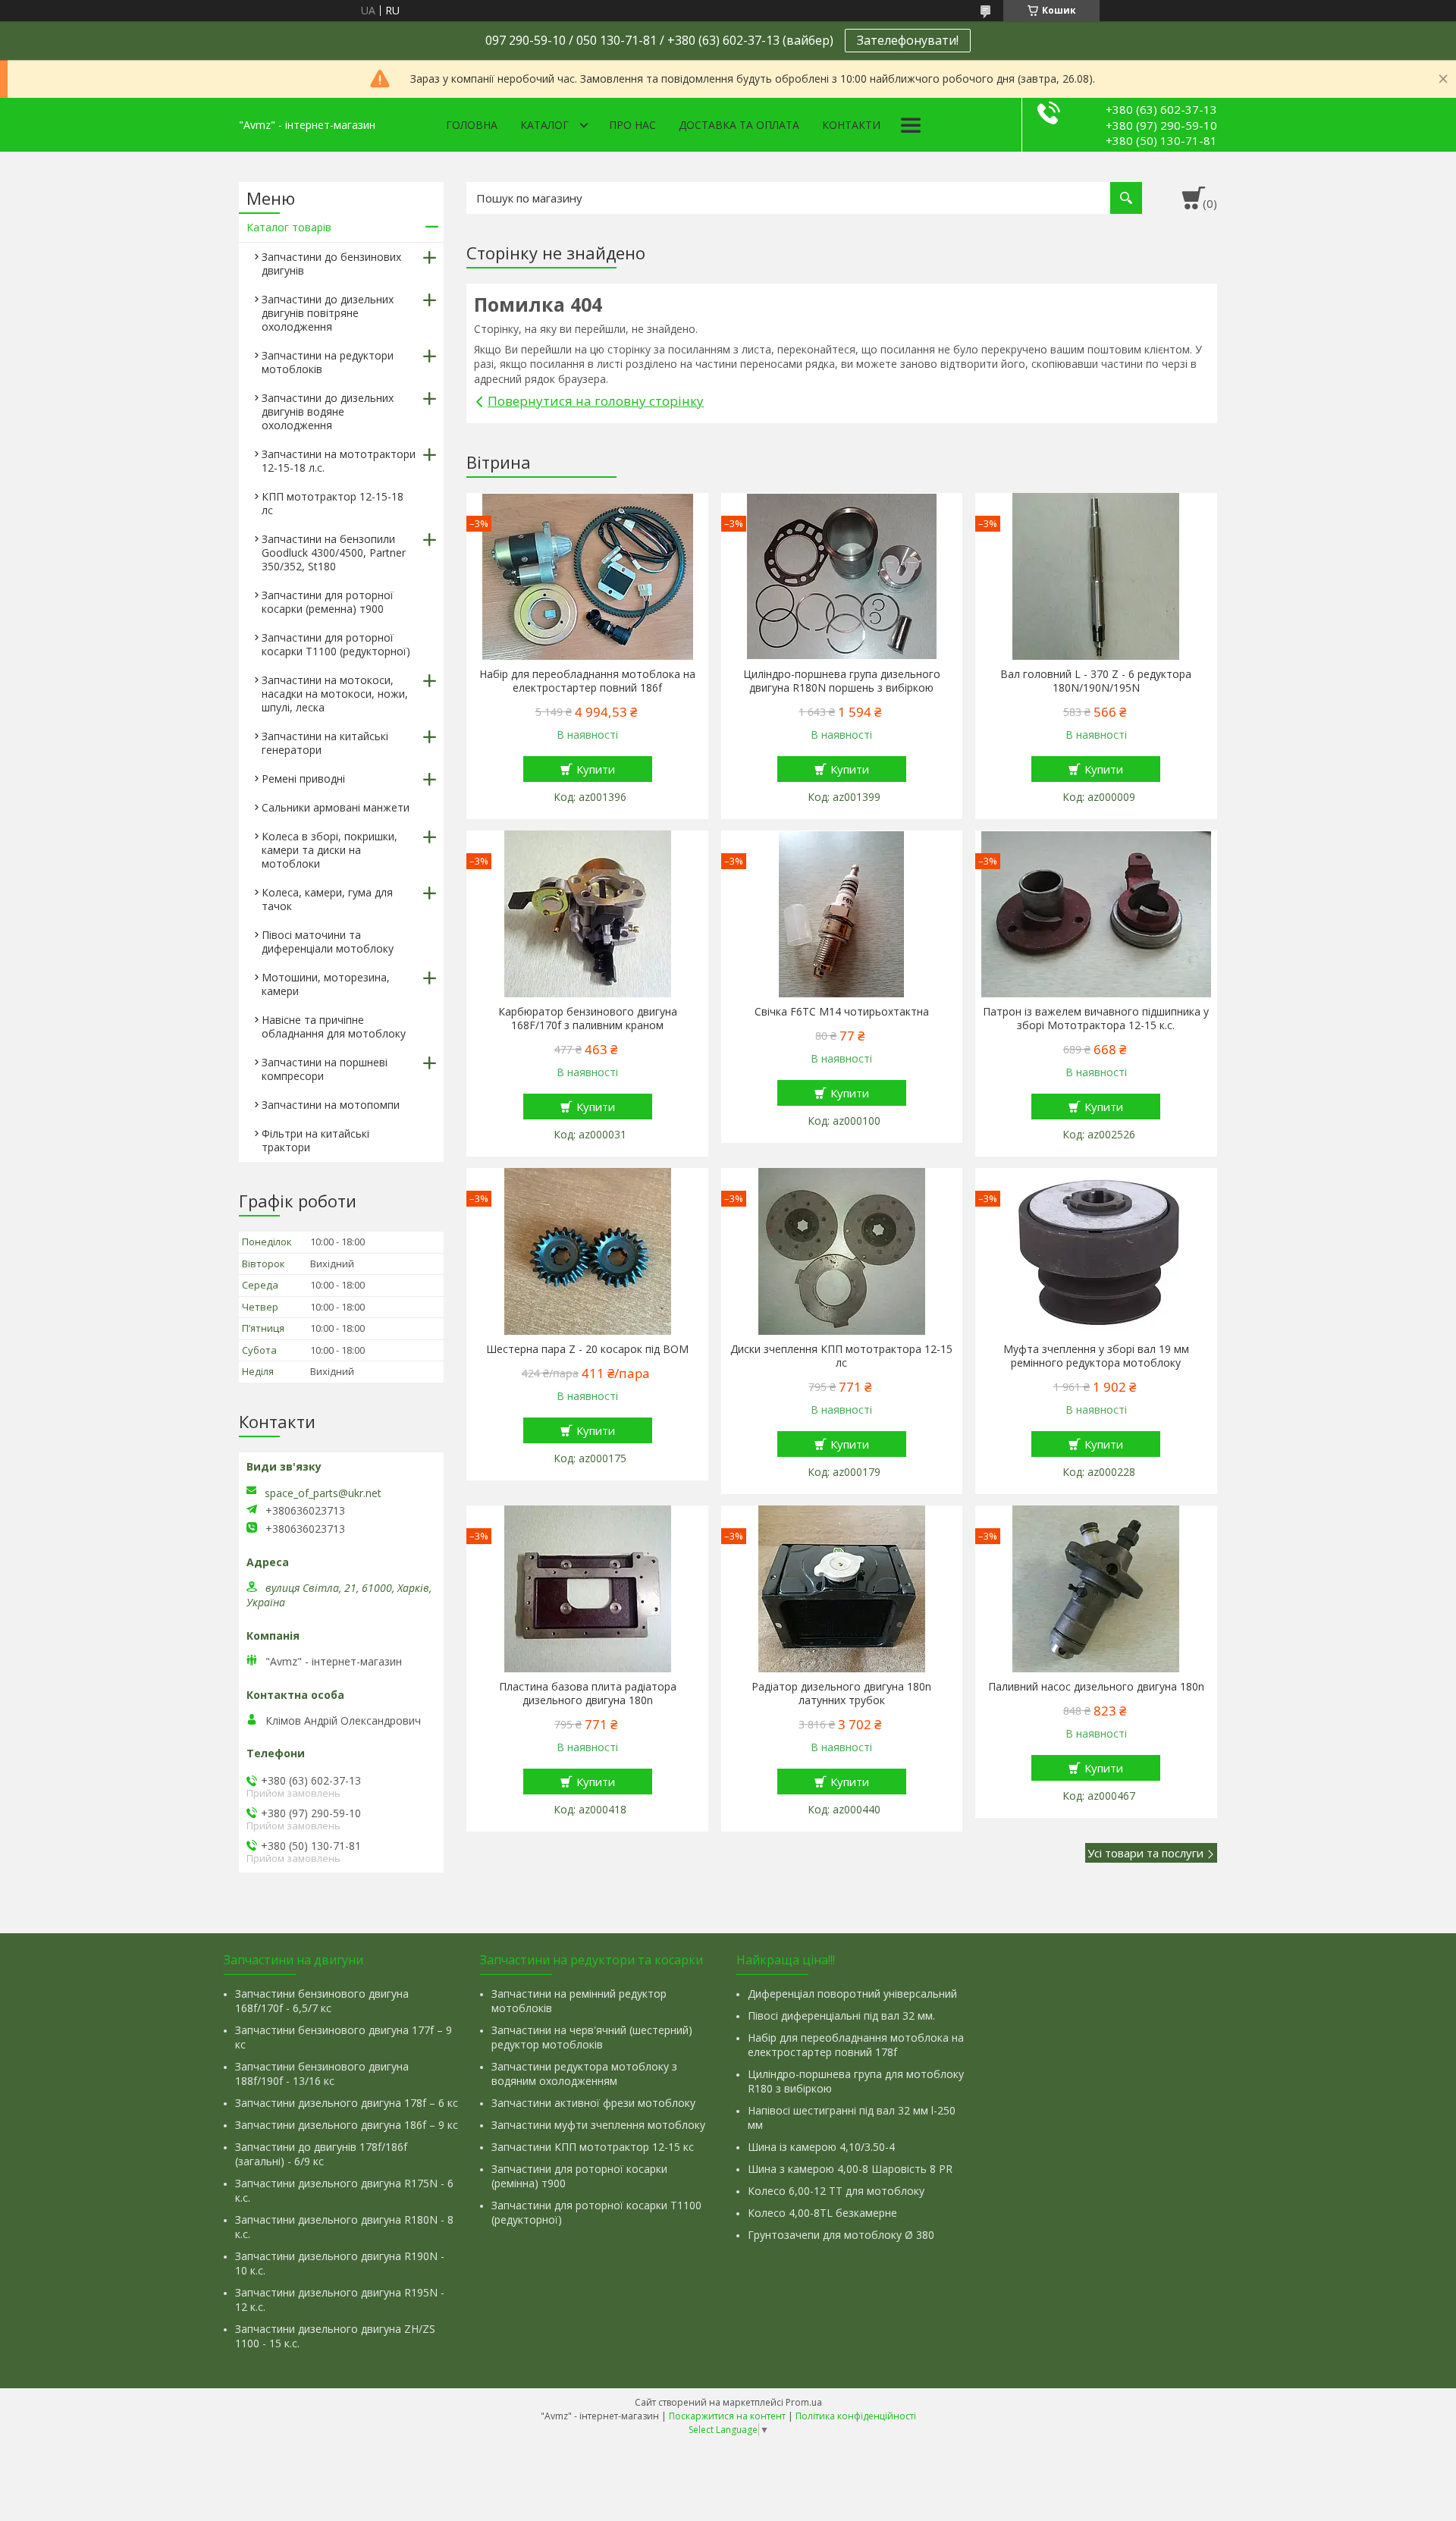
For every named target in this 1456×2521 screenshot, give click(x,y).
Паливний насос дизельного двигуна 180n (1096, 1687)
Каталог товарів (289, 227)
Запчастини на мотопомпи (331, 1105)
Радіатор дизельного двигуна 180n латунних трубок (841, 1694)
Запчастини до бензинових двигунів (331, 264)
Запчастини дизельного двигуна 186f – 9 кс (347, 2125)
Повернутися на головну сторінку (596, 401)
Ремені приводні (303, 779)
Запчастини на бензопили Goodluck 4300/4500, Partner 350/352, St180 (334, 553)
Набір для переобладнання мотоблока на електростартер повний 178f (856, 2045)
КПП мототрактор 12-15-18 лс (333, 503)
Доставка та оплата (739, 125)
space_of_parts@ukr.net (323, 1493)
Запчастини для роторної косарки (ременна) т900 (328, 602)
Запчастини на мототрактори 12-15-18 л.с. (339, 461)
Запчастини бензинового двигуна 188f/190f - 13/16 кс (322, 2074)
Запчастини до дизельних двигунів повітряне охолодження (328, 313)
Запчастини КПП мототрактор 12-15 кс (593, 2147)
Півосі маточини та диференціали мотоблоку (328, 942)
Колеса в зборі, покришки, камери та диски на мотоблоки (329, 850)
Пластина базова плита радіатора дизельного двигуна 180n (588, 1694)
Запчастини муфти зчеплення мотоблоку (598, 2125)
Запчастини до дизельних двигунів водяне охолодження (328, 411)
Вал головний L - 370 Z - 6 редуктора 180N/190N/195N (1096, 681)
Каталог (544, 125)
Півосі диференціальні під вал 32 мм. (841, 2016)
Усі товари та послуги (1145, 1853)
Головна (472, 125)
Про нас (632, 125)
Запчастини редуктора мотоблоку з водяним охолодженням (584, 2074)
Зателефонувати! (908, 40)
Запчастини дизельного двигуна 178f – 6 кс (347, 2103)
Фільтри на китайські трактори (315, 1140)
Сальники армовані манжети (336, 807)
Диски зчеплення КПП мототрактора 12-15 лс (841, 1356)
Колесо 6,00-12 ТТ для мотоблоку (836, 2191)
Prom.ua (804, 2402)
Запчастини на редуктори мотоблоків (328, 362)
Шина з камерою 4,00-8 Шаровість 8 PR (850, 2169)
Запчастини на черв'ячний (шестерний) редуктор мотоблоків (592, 2037)
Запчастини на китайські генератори (325, 743)
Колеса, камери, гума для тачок (327, 899)
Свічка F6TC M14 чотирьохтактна (842, 1012)
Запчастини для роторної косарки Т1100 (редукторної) (336, 644)
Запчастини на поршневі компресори (325, 1069)
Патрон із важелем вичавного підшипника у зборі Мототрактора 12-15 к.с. (1096, 1019)
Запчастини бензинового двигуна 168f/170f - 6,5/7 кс (322, 2001)
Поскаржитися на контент (727, 2416)
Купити (596, 769)
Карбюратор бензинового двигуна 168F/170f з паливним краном (588, 1019)
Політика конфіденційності (856, 2416)
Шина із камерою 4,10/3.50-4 (821, 2147)
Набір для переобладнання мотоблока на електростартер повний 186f (587, 681)
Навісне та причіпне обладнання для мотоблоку (334, 1027)
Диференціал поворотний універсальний (852, 1994)
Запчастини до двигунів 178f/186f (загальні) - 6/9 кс (321, 2154)
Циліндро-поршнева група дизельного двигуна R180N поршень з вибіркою (842, 681)
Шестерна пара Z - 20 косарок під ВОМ (587, 1349)
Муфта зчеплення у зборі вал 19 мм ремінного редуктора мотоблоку (1096, 1356)
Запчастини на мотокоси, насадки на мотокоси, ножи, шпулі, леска (335, 694)
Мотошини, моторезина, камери (326, 984)
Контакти (851, 125)
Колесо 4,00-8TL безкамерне (822, 2213)
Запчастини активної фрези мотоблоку (593, 2103)
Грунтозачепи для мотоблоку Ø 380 (841, 2235)
